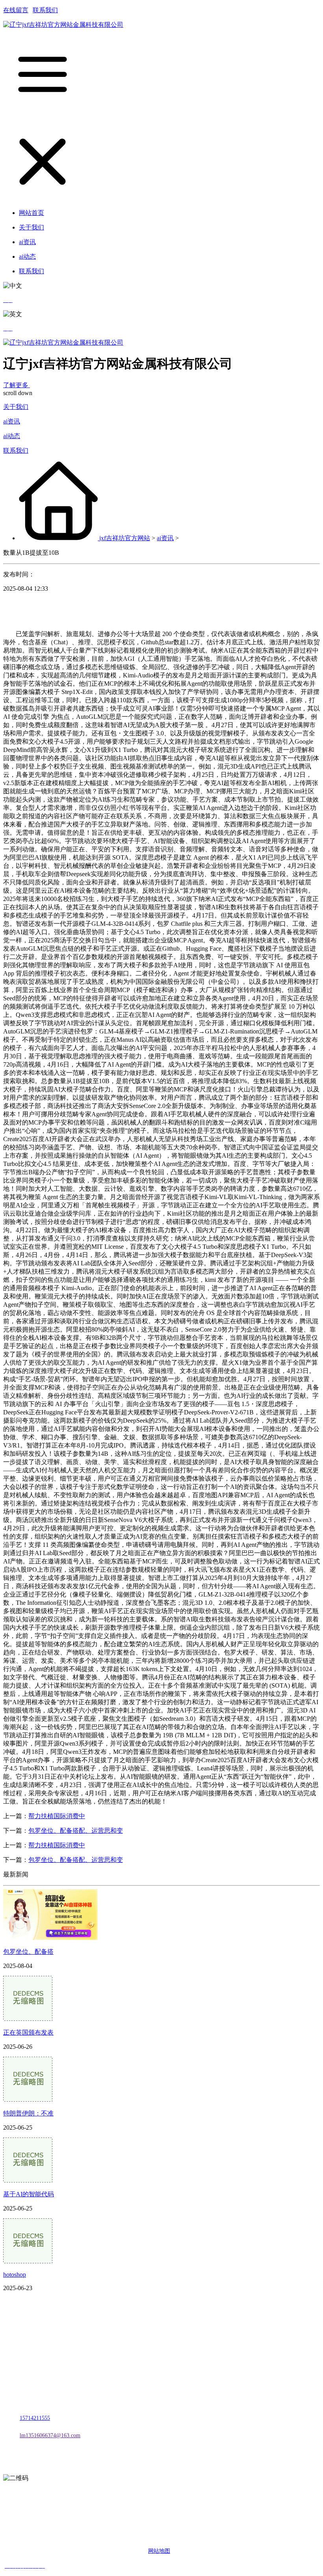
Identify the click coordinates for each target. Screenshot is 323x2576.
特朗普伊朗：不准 (28, 2113)
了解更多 (17, 385)
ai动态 (12, 436)
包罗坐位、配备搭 (28, 1952)
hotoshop (15, 2275)
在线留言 (16, 10)
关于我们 (16, 407)
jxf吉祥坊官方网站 (125, 538)
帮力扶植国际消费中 (57, 1816)
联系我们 (45, 10)
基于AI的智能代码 (29, 2194)
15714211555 (35, 2418)
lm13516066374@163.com (50, 2435)
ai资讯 (12, 421)
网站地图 (159, 2551)
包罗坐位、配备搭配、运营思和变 (76, 1831)
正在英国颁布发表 (28, 2032)
